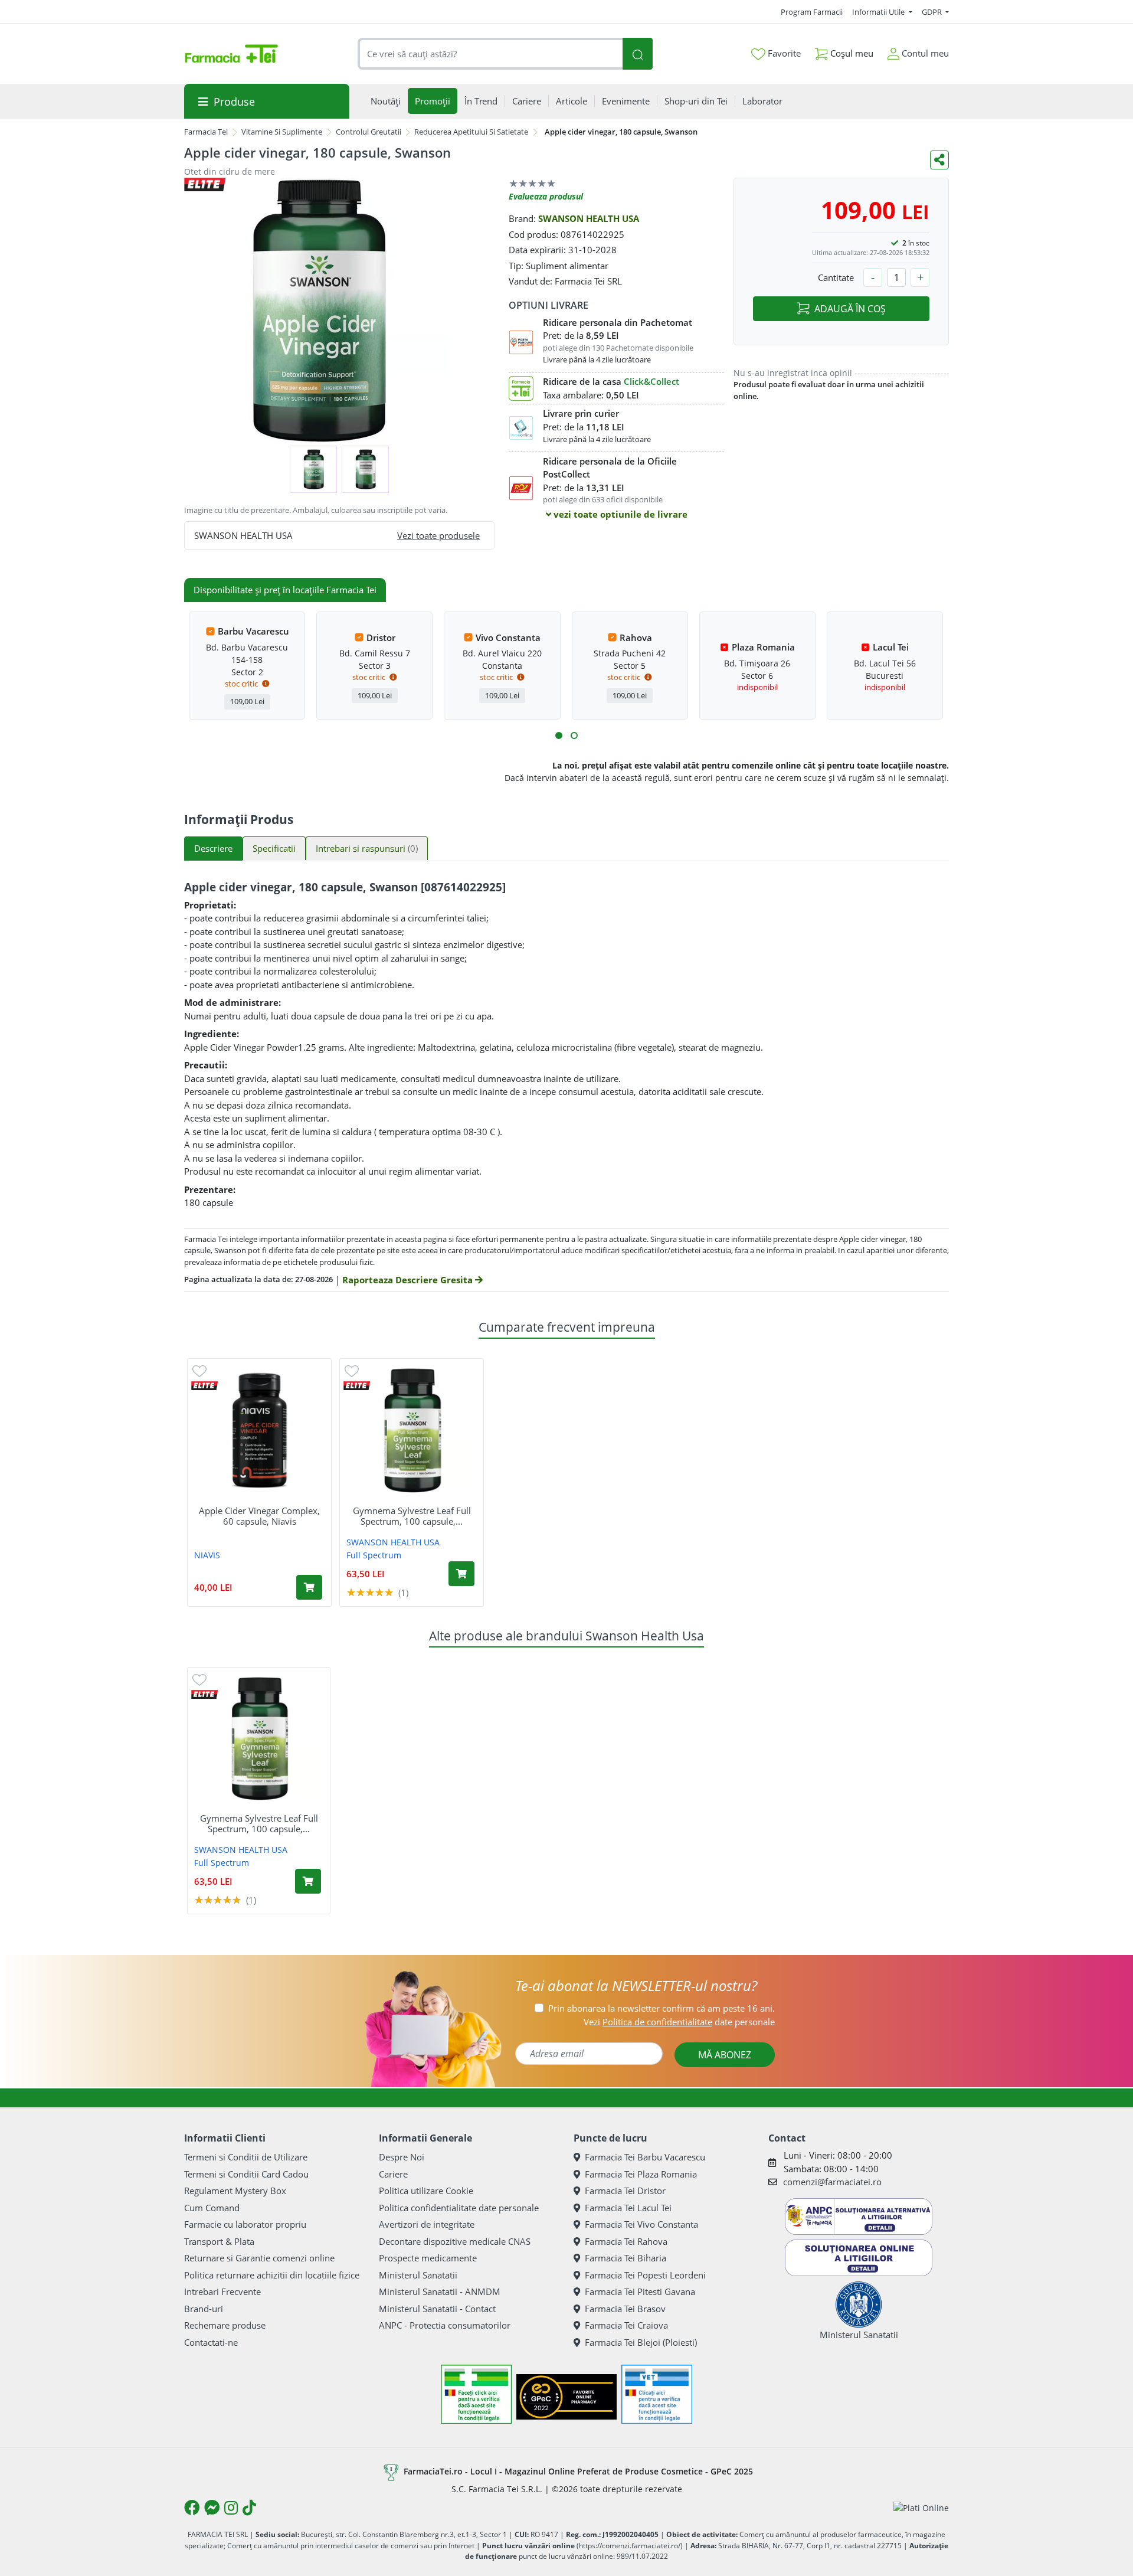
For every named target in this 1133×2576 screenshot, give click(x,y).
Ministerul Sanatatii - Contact (437, 2309)
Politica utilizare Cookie (426, 2191)
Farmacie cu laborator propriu (245, 2224)
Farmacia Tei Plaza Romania (641, 2174)
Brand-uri (204, 2309)
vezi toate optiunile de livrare (619, 514)
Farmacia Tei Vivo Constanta (641, 2224)
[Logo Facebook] (192, 2508)
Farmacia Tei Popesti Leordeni (645, 2275)
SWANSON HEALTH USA (589, 218)
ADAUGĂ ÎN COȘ (850, 309)
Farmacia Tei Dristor (625, 2191)
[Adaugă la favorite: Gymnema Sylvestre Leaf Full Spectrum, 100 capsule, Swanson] (352, 1370)
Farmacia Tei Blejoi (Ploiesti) (641, 2342)
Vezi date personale (679, 2022)
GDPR (933, 12)
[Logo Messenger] (212, 2508)
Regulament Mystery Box (235, 2191)
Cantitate (836, 277)
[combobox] (490, 54)
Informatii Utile (879, 12)
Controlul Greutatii (369, 132)
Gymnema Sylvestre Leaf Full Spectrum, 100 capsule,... (412, 1516)
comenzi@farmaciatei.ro (832, 2182)
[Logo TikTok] (249, 2508)
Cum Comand (212, 2208)
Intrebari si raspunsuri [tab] (367, 848)
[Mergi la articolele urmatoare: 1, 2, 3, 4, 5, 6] (559, 735)
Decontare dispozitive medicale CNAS (455, 2241)
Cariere (393, 2174)
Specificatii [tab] (274, 848)
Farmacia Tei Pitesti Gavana (640, 2291)
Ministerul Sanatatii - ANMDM (440, 2291)
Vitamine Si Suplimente (282, 132)
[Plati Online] (921, 2508)
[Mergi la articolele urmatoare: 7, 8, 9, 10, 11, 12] (574, 735)
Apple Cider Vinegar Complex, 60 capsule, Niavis (259, 1516)
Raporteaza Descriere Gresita (409, 1280)
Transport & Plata (219, 2241)
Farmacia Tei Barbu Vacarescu (645, 2157)
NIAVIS (207, 1555)
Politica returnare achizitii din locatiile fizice (272, 2275)
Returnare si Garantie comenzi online (259, 2258)
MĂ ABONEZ (725, 2055)
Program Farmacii (812, 12)
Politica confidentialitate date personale (459, 2208)
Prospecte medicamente (428, 2258)
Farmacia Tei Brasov (625, 2309)
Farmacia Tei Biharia (626, 2258)
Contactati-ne (211, 2342)
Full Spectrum (374, 1555)
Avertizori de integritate (427, 2224)
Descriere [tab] (213, 848)
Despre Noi (402, 2157)
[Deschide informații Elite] (204, 1386)
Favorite (783, 53)
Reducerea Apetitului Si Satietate (471, 132)
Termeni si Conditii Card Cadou (246, 2174)
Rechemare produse (225, 2325)
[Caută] (637, 54)
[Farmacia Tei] (231, 54)
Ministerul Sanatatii (418, 2275)
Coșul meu (851, 53)
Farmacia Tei (206, 132)
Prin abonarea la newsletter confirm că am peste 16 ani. (662, 2008)
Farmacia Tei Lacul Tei (628, 2208)
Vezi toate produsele (438, 535)
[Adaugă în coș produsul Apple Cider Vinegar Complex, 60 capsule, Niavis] (309, 1587)
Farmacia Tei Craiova (626, 2325)
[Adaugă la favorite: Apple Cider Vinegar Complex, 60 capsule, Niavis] (199, 1370)
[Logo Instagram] (231, 2508)
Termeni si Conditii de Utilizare (246, 2157)
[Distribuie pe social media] (939, 160)
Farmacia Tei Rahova (626, 2241)
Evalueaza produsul (546, 196)
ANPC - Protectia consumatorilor (445, 2325)
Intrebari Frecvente (222, 2291)
